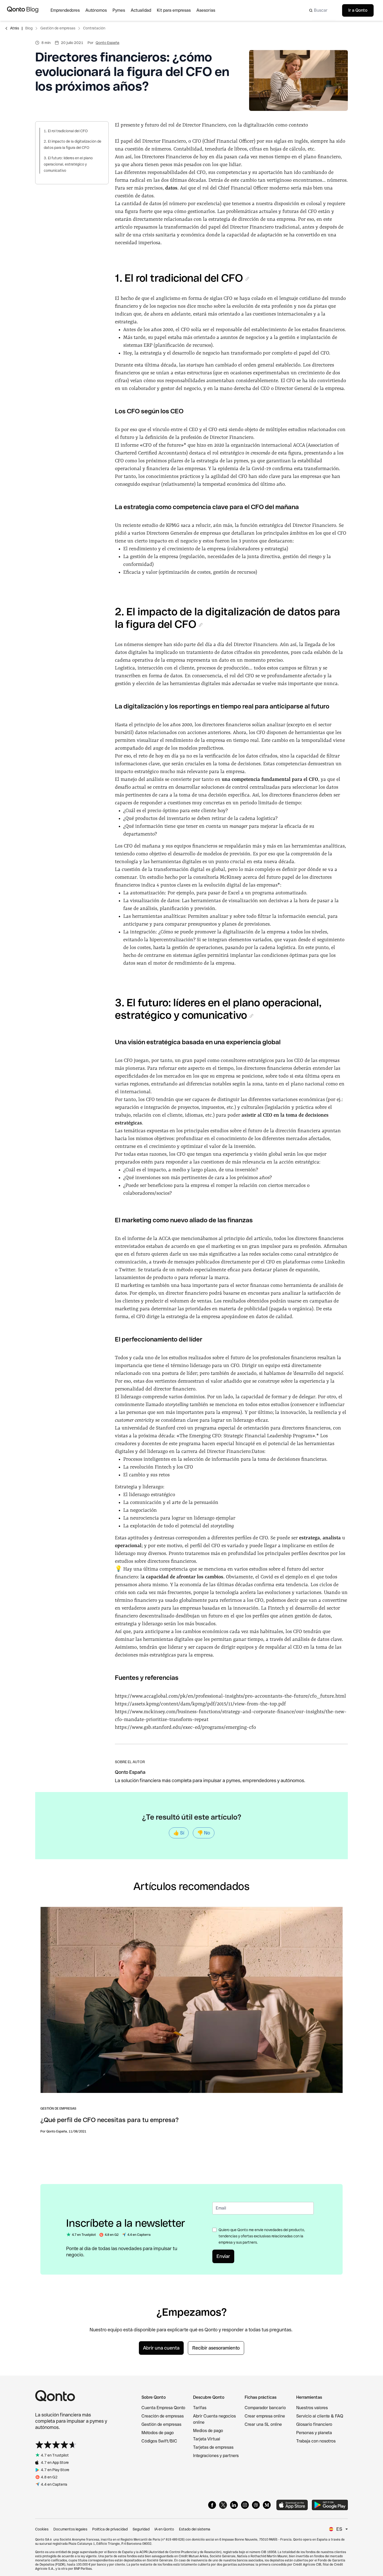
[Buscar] (321, 10)
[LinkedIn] (234, 2505)
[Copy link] (247, 279)
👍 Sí (179, 1833)
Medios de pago (208, 2431)
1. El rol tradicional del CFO (66, 131)
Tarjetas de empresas (213, 2447)
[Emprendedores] (68, 10)
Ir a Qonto (358, 10)
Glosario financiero (314, 2424)
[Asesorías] (209, 10)
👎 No (204, 1833)
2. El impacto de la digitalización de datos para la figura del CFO (73, 144)
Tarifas (200, 2408)
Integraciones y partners (216, 2456)
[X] (223, 2505)
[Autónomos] (99, 10)
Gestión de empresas (58, 28)
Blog (29, 28)
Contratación (94, 28)
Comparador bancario (265, 2408)
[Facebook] (212, 2505)
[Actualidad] (144, 10)
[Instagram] (245, 2505)
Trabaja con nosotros (316, 2441)
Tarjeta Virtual (207, 2439)
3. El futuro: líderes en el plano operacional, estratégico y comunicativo (68, 164)
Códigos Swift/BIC (159, 2441)
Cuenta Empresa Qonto (163, 2408)
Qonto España (107, 43)
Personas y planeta (314, 2433)
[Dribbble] (256, 2505)
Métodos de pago (158, 2433)
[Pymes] (122, 10)
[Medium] (267, 2505)
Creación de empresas (163, 2416)
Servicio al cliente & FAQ (320, 2416)
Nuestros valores (312, 2408)
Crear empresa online (265, 2416)
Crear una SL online (263, 2424)
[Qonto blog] (23, 10)
